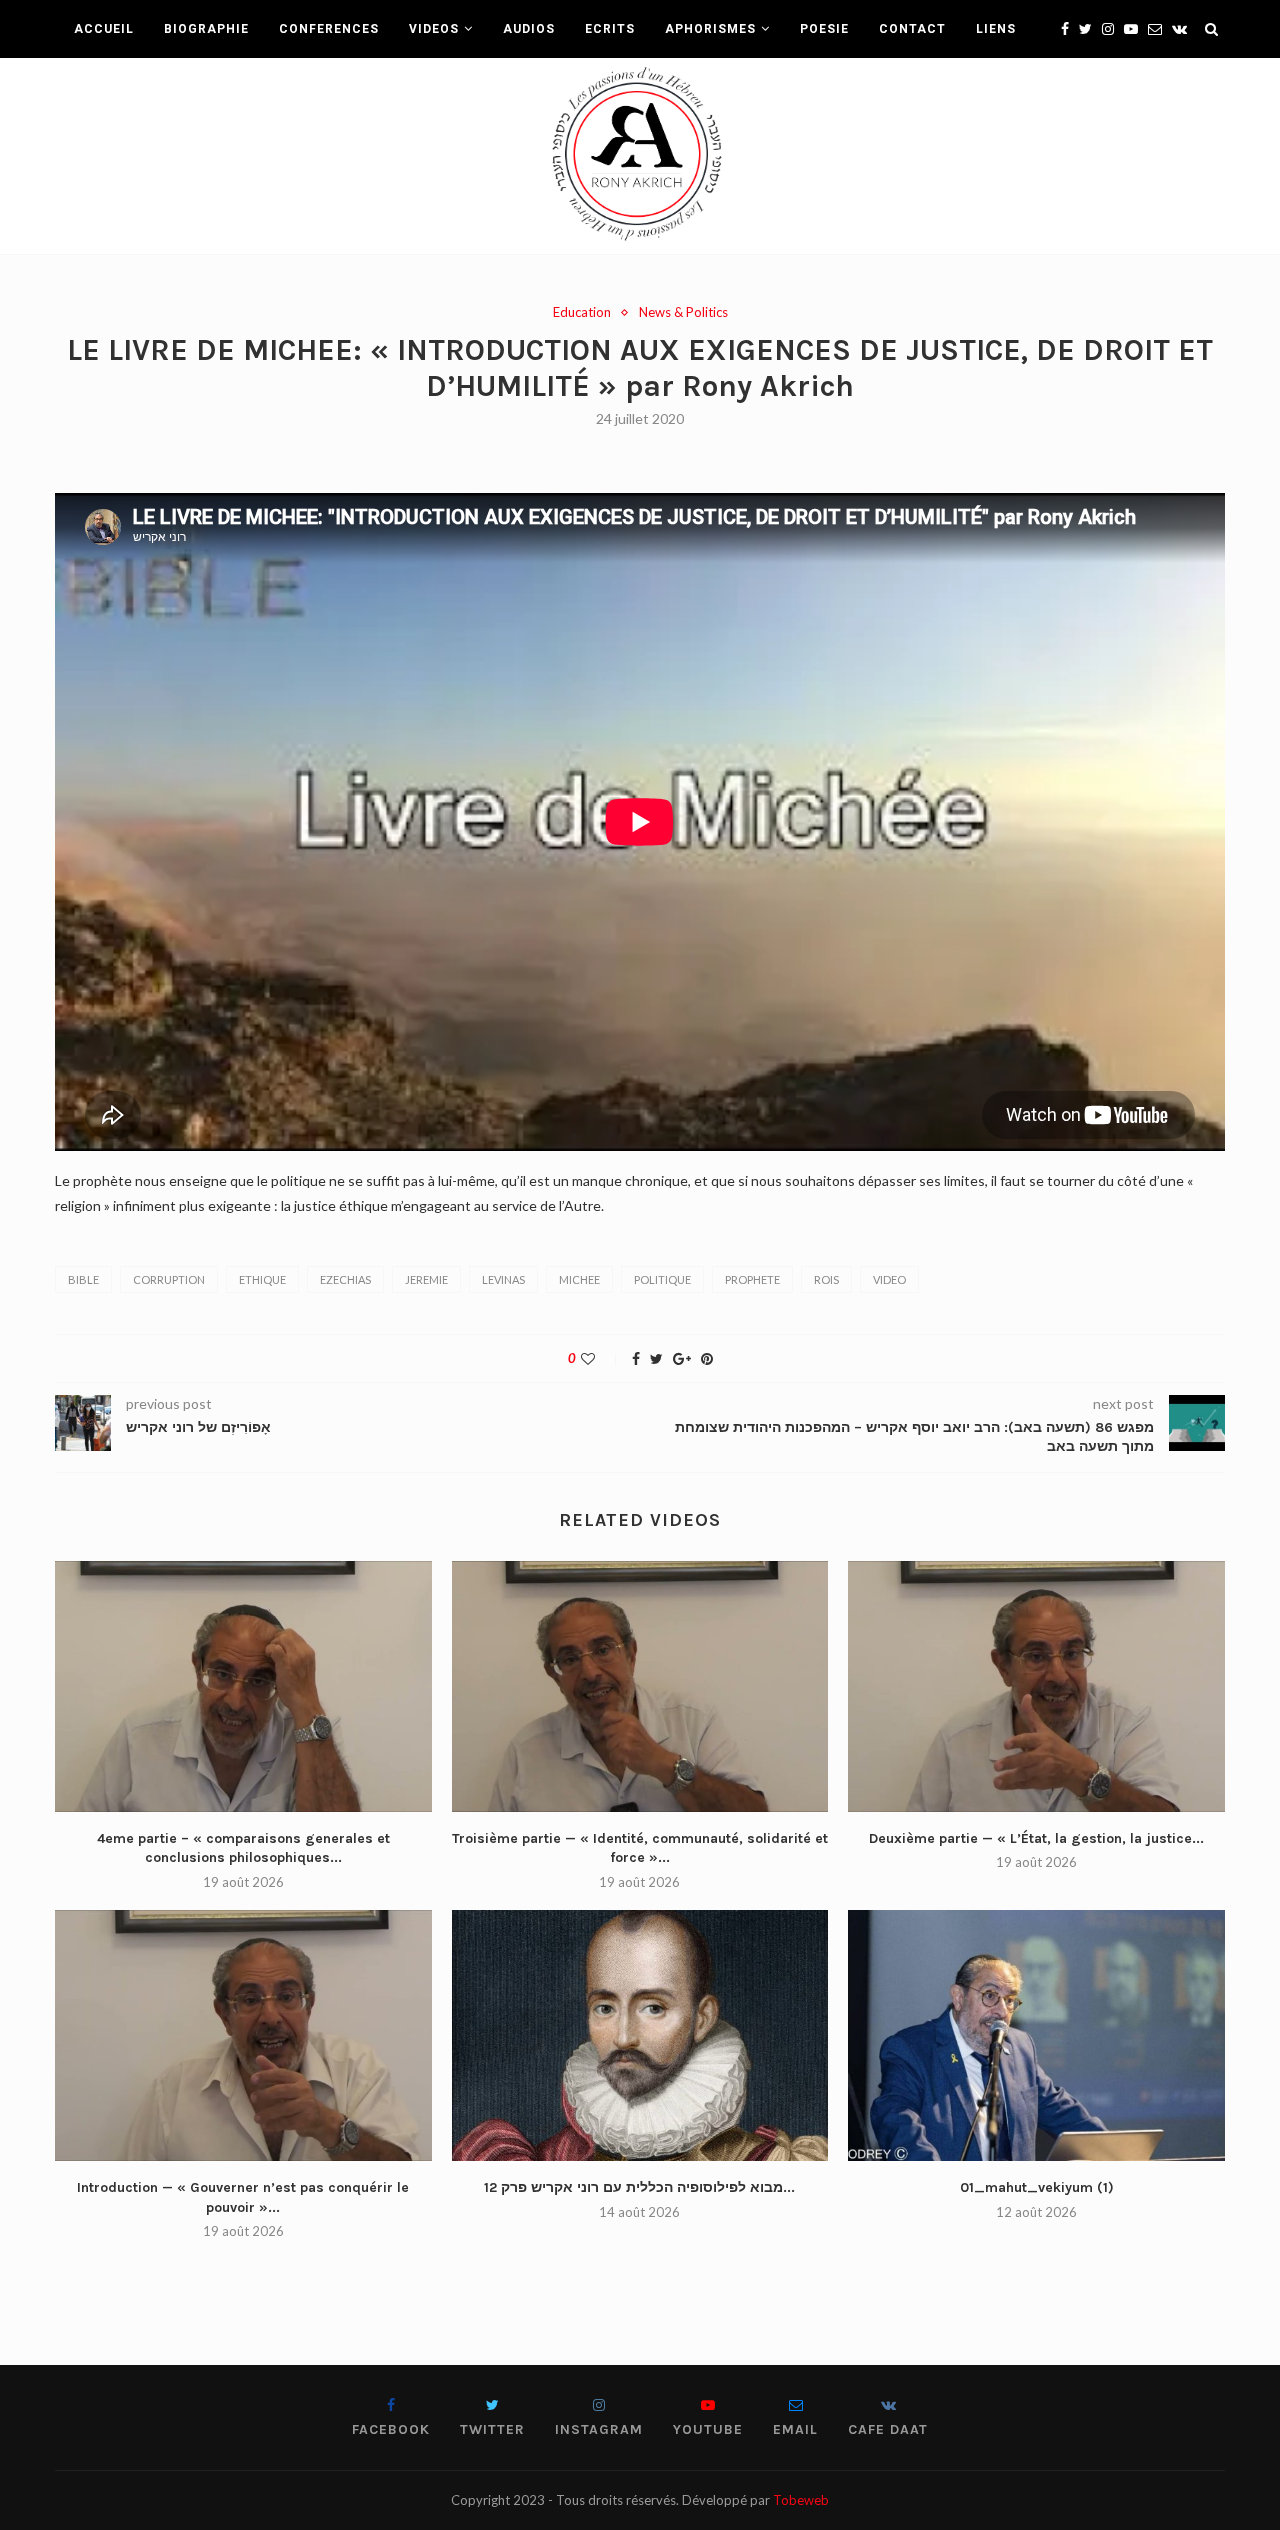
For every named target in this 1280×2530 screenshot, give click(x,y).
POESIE (824, 29)
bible (83, 1279)
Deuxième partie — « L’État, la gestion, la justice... (1036, 1838)
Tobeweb (801, 2500)
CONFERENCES (329, 29)
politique (662, 1279)
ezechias (345, 1279)
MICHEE (579, 1279)
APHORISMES (710, 29)
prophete (752, 1279)
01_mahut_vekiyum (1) (1037, 2187)
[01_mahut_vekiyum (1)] (1036, 2035)
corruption (169, 1279)
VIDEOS (434, 29)
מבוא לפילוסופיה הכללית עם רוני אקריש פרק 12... (639, 2187)
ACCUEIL (104, 29)
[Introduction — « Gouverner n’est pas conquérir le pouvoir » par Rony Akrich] (243, 2035)
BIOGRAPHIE (206, 29)
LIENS (996, 29)
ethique (262, 1279)
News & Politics (683, 312)
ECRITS (610, 29)
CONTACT (912, 29)
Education (582, 312)
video (889, 1279)
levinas (503, 1279)
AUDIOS (529, 29)
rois (826, 1279)
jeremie (426, 1279)
